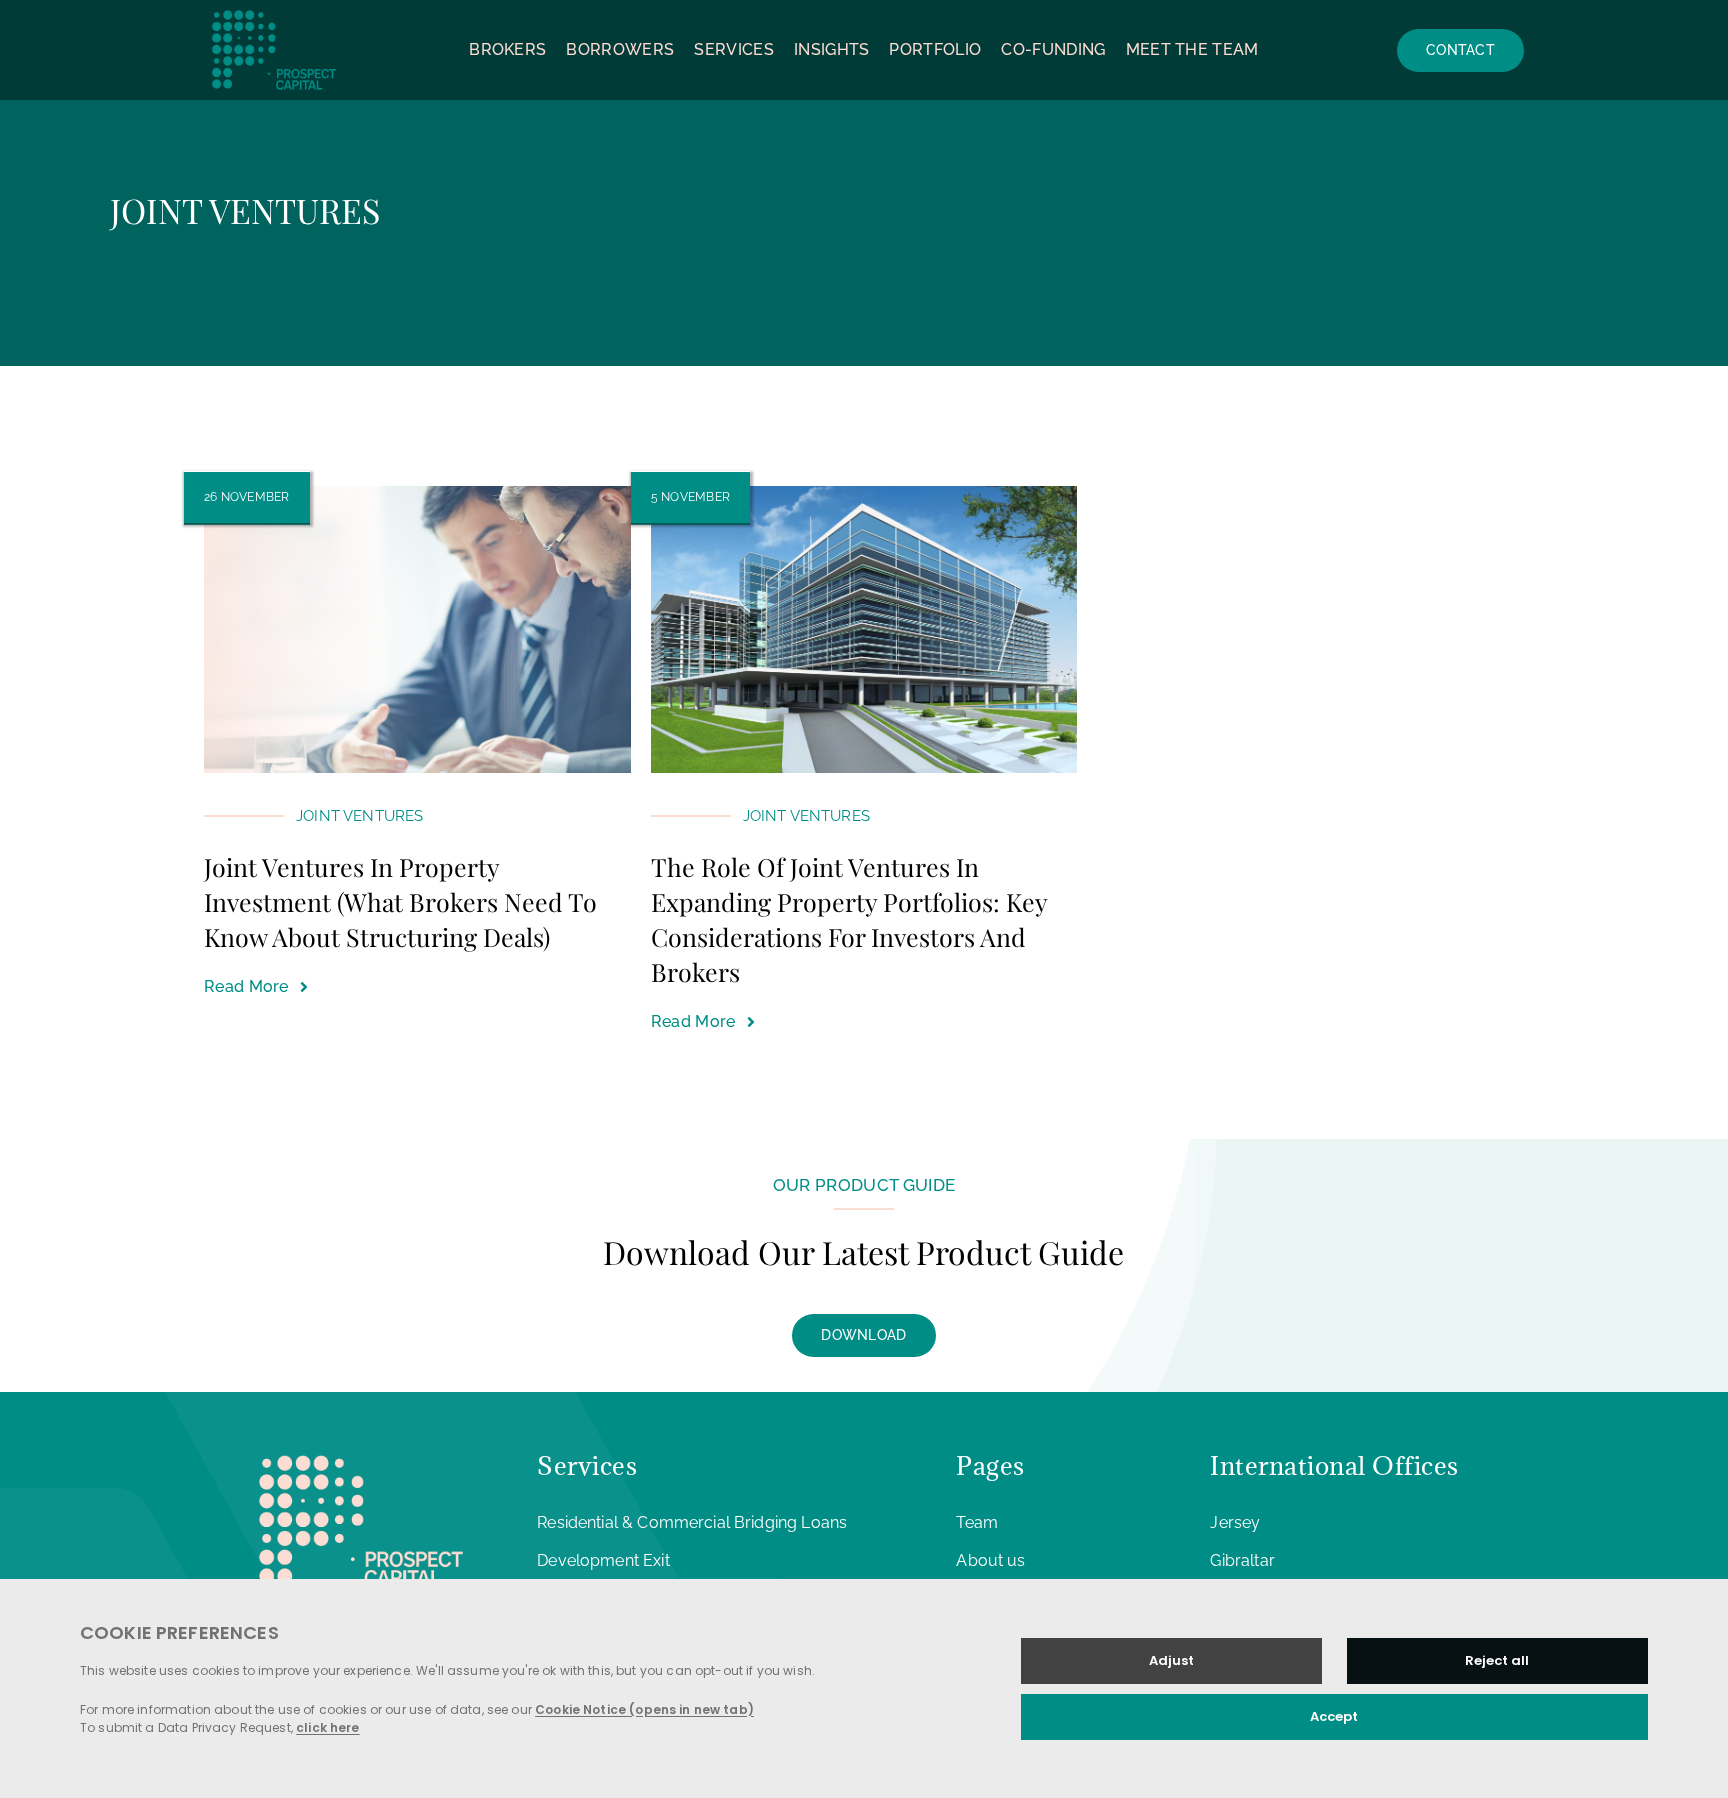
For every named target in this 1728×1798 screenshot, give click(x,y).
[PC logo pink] (361, 1449)
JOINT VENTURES (359, 816)
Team (977, 1522)
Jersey (1235, 1522)
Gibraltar (1242, 1560)
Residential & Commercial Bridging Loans (692, 1522)
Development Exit (603, 1560)
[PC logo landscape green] (274, 9)
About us (990, 1560)
